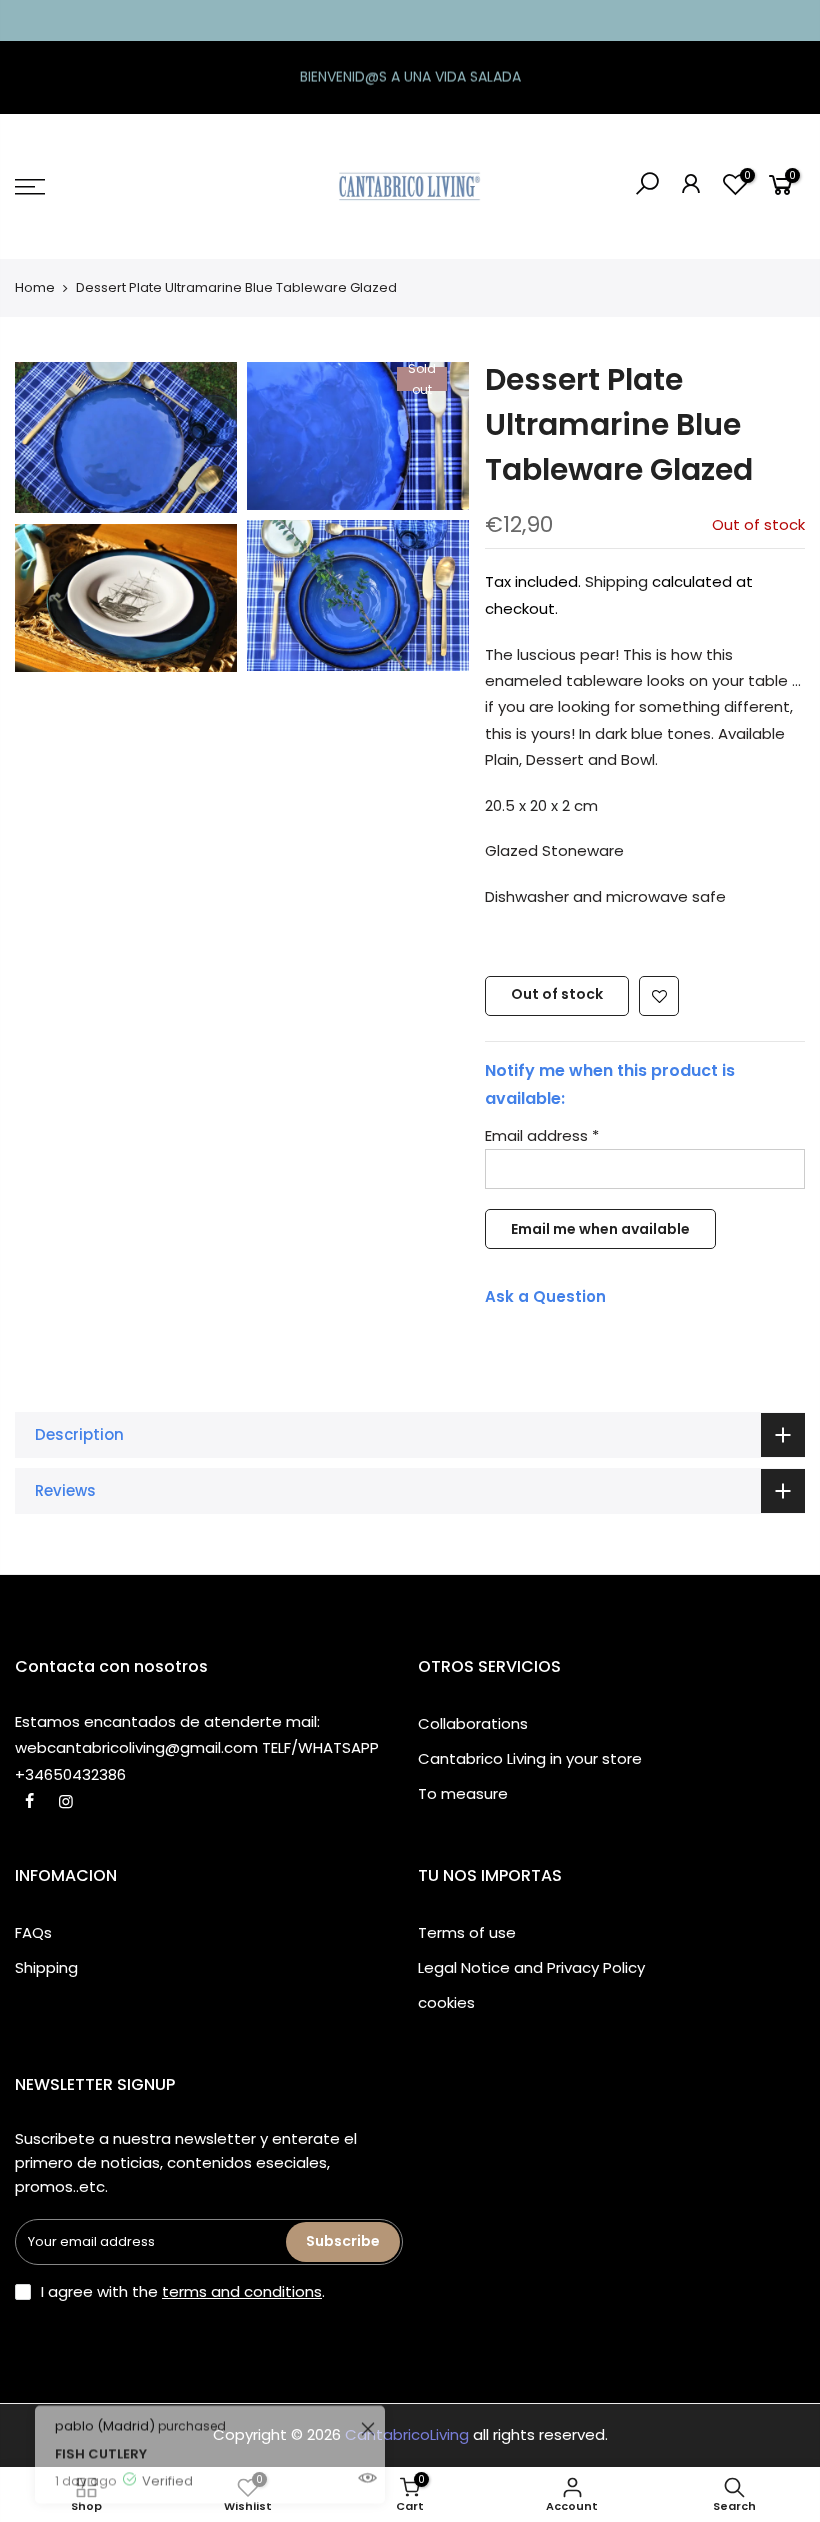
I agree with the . (183, 2291)
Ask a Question (545, 1296)
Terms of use (467, 1932)
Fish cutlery (101, 2413)
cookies (446, 2002)
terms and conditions (242, 2291)
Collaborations (473, 1723)
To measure (463, 1793)
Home (35, 287)
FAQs (33, 1932)
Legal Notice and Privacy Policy (531, 1967)
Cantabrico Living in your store (530, 1758)
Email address (542, 1135)
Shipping (616, 581)
